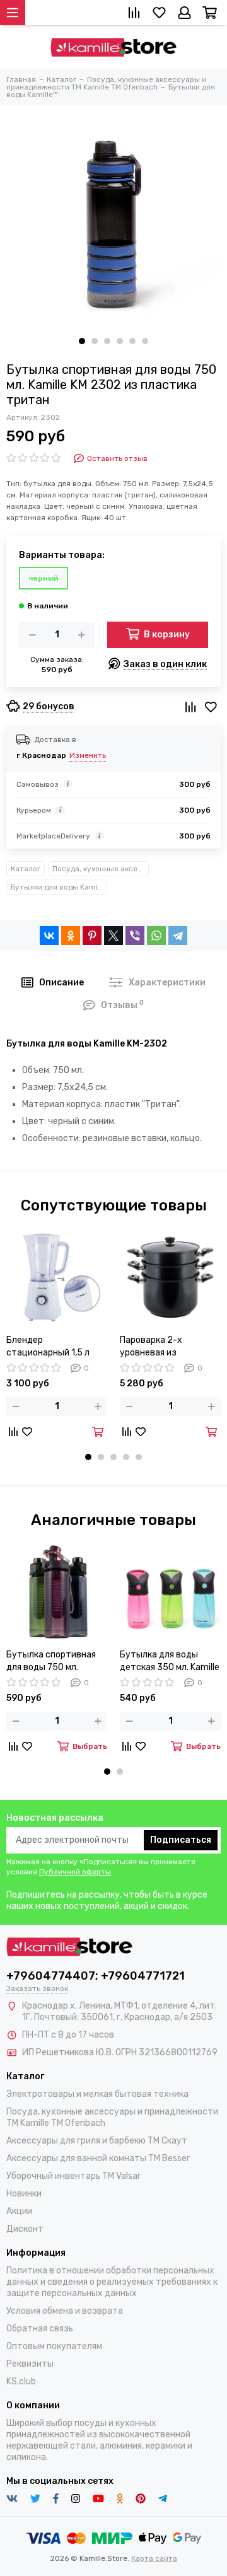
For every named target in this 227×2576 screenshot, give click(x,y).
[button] (82, 341)
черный (44, 578)
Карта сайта (154, 2558)
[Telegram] (178, 936)
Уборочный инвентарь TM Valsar (73, 2176)
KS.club (21, 2382)
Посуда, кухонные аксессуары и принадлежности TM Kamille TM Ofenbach (101, 869)
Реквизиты (30, 2364)
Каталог (26, 869)
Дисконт (25, 2229)
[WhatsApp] (156, 936)
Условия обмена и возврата (65, 2311)
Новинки (24, 2194)
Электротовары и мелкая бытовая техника (97, 2094)
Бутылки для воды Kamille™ (59, 887)
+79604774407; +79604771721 (96, 1976)
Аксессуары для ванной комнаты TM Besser (98, 2158)
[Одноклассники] (71, 936)
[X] (113, 936)
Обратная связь (40, 2329)
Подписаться (181, 1840)
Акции (19, 2211)
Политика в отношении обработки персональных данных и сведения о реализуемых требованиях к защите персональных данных (112, 2282)
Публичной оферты (75, 1872)
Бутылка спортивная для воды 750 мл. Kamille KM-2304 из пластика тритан (51, 1662)
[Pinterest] (92, 936)
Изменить (88, 755)
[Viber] (135, 936)
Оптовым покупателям (54, 2346)
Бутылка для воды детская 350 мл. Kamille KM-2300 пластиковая (170, 1662)
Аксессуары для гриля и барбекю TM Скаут (97, 2141)
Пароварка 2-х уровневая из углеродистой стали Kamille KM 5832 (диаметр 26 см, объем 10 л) (168, 1347)
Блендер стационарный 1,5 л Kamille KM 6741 (48, 1347)
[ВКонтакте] (49, 936)
